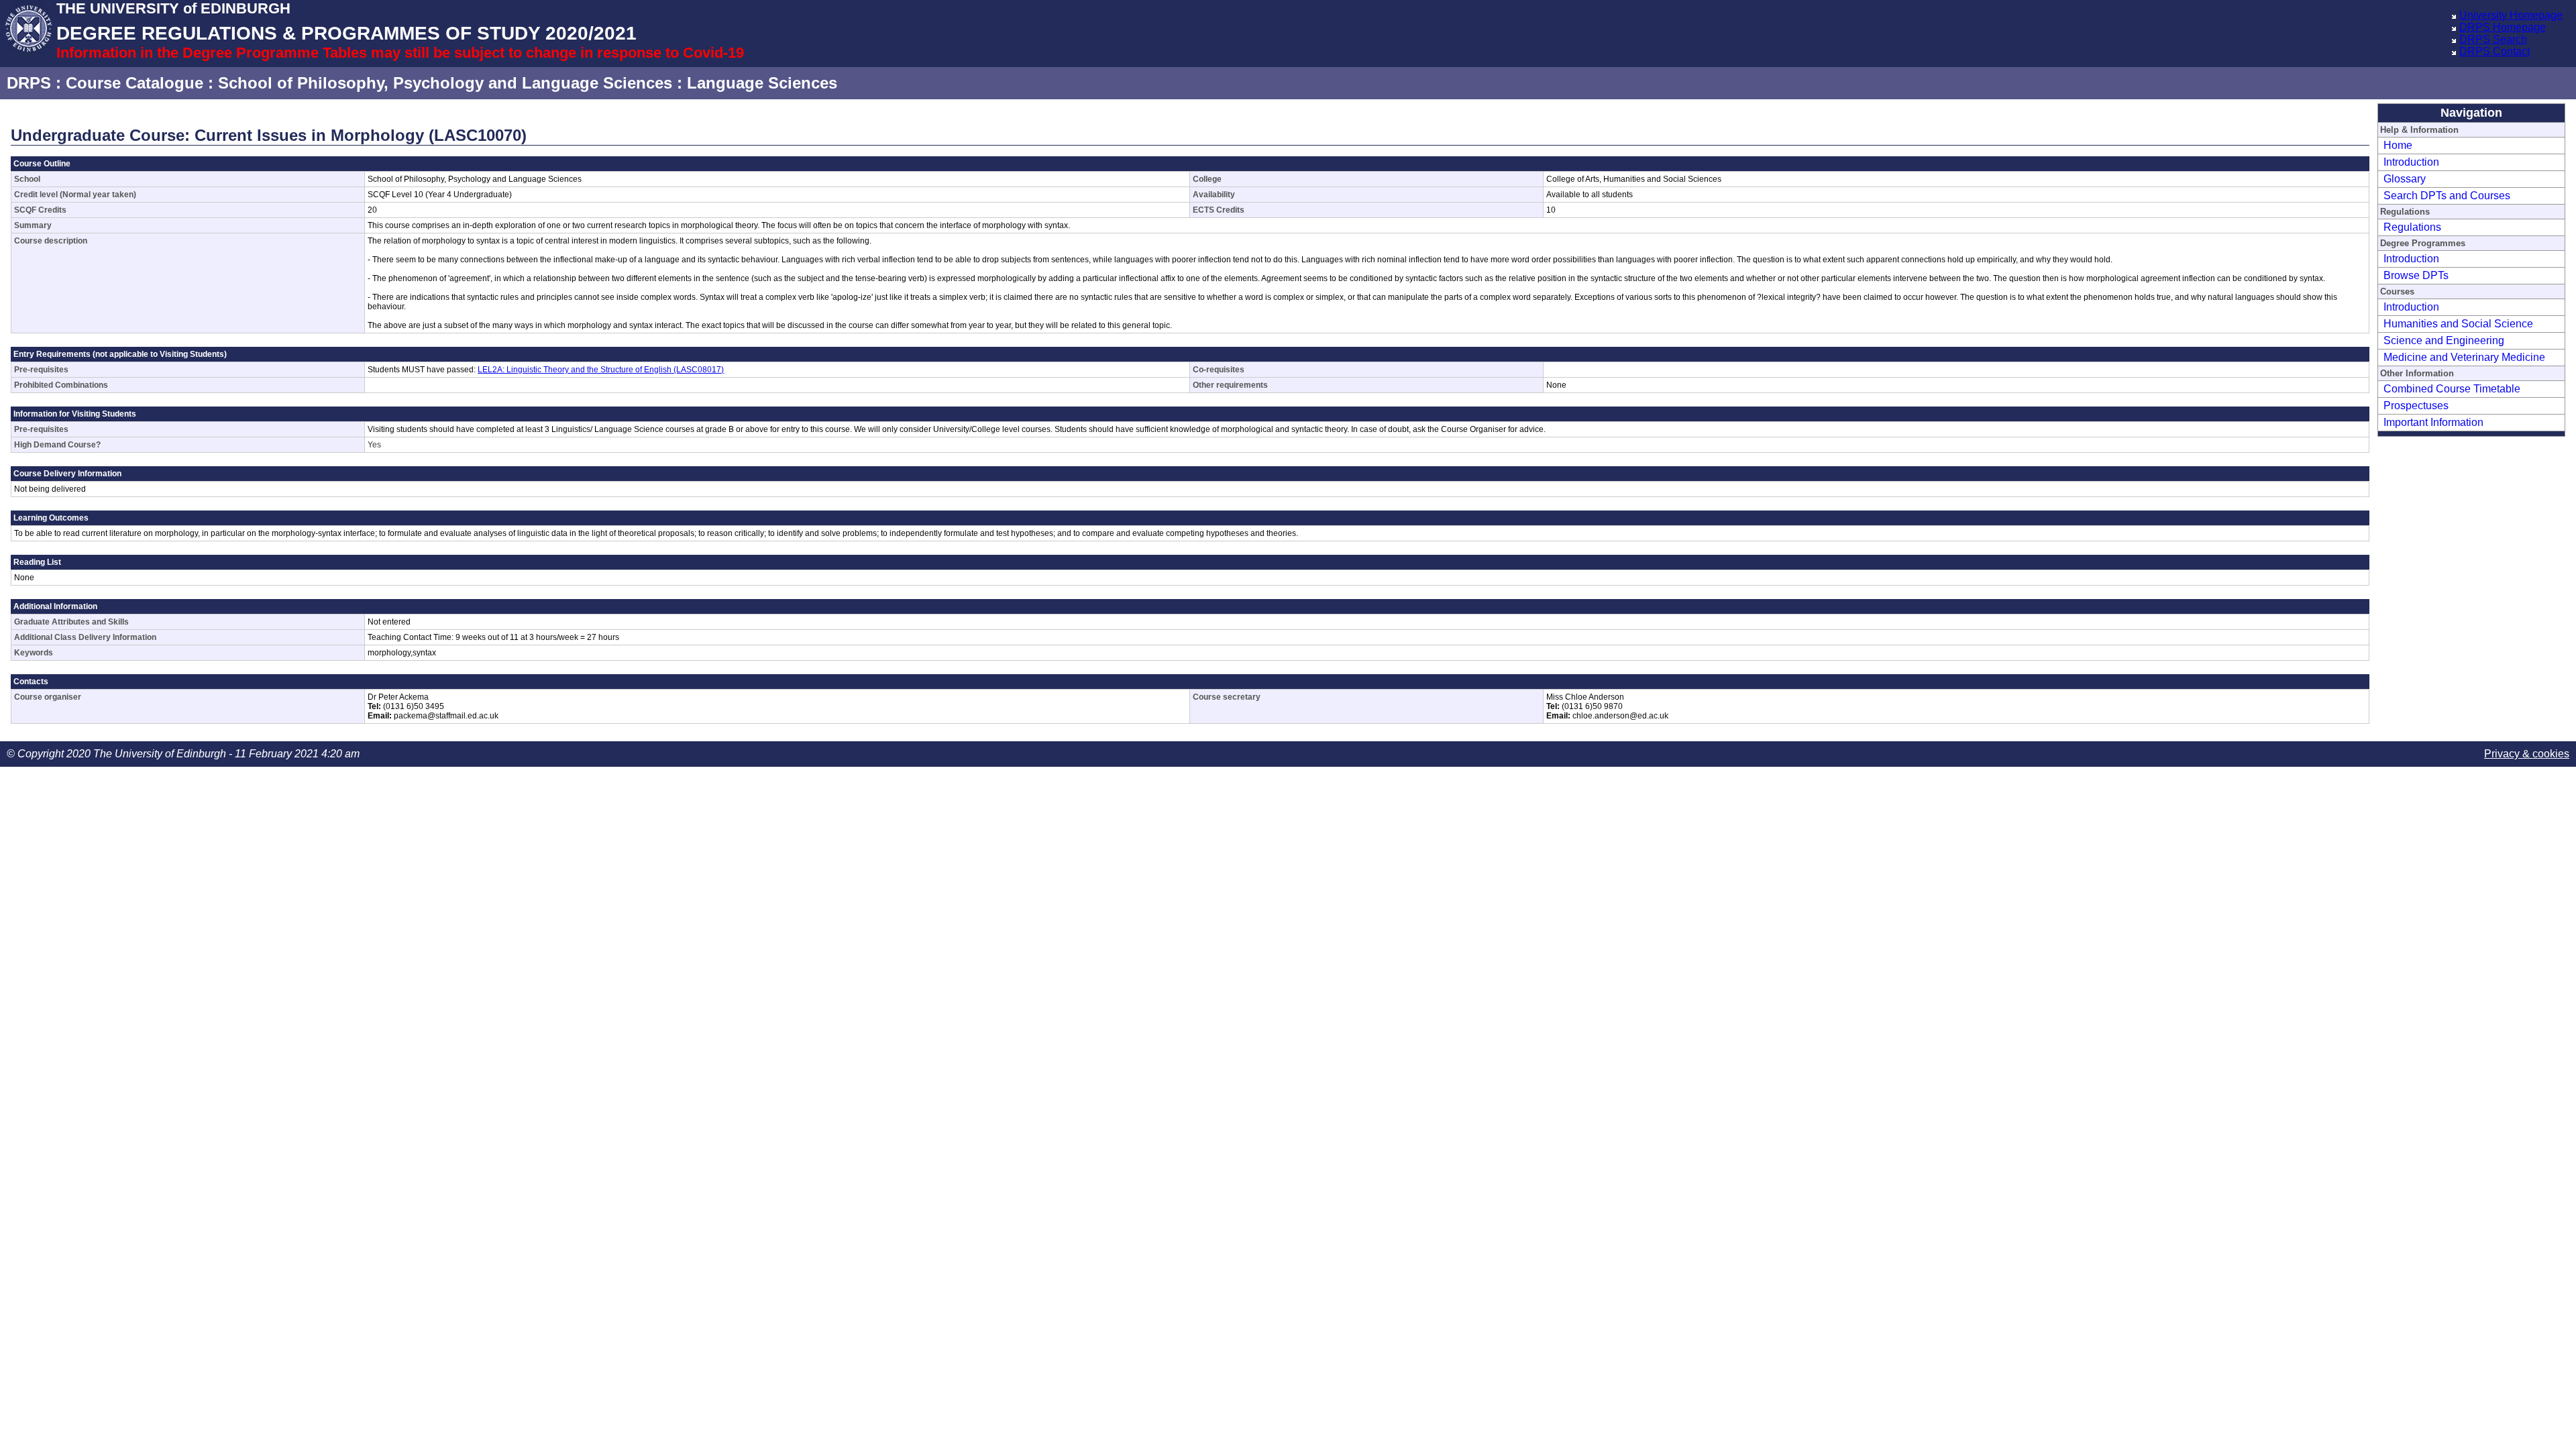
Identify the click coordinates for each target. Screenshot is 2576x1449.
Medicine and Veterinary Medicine (2464, 357)
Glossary (2405, 179)
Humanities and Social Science (2458, 324)
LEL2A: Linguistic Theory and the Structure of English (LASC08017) (601, 370)
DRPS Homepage (2503, 27)
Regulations (2412, 227)
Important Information (2433, 422)
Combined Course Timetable (2452, 389)
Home (2398, 145)
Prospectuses (2416, 406)
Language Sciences (762, 83)
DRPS (29, 83)
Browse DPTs (2416, 275)
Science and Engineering (2444, 340)
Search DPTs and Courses (2447, 196)
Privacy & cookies (2527, 754)
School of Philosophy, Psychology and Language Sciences (445, 83)
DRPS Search (2493, 39)
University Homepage (2511, 15)
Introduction (2411, 162)
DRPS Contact (2494, 51)
